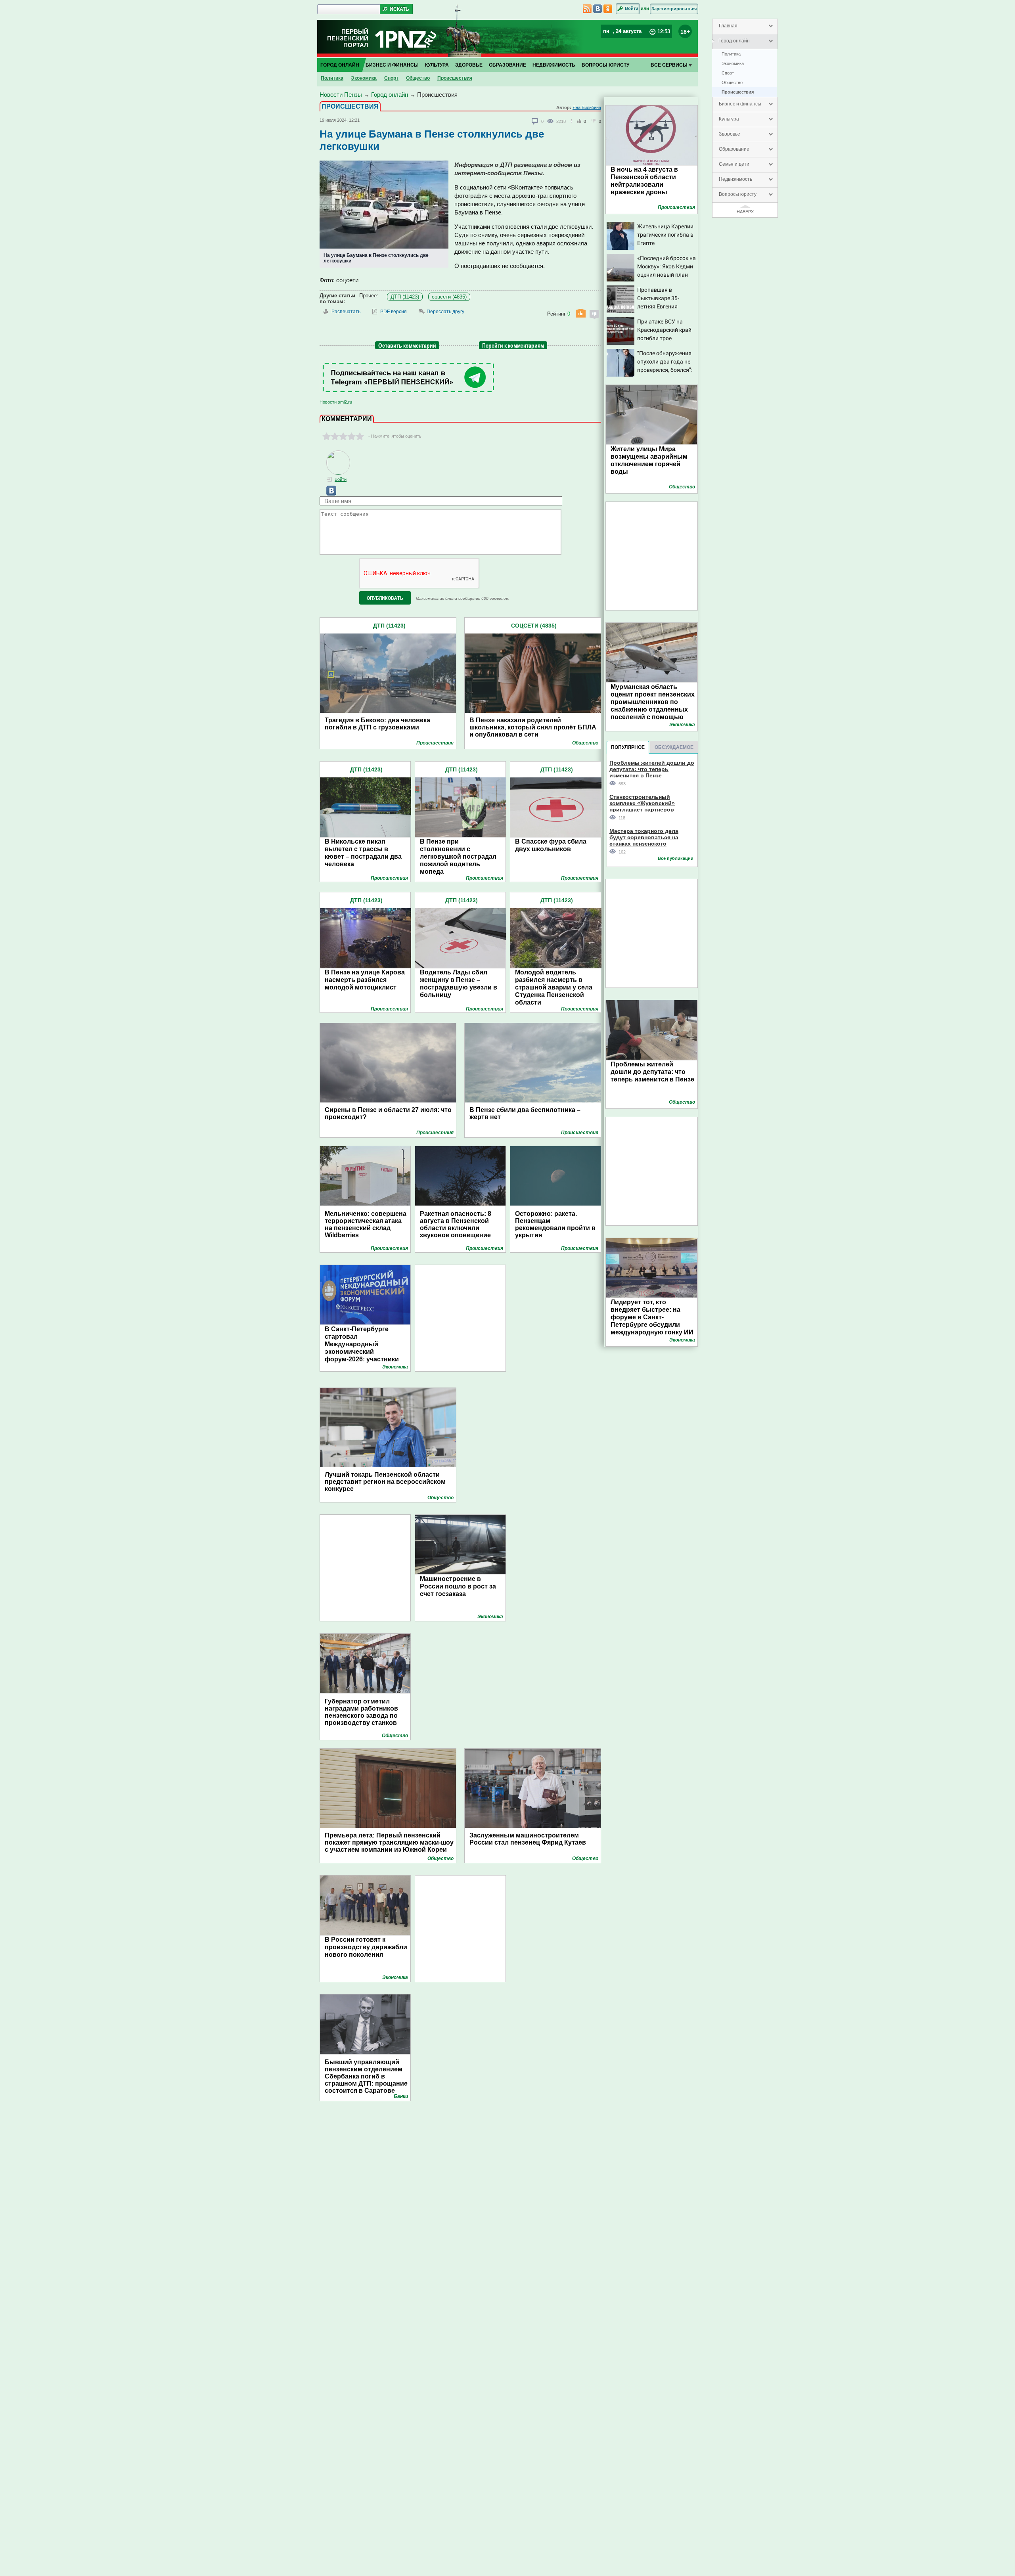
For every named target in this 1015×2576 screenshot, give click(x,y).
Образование (734, 149)
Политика (731, 54)
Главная (728, 26)
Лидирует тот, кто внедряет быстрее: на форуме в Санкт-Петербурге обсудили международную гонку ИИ (652, 1317)
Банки (401, 2096)
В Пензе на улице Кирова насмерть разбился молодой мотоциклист (365, 980)
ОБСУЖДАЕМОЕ (674, 747)
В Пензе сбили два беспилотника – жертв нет (525, 1113)
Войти (632, 8)
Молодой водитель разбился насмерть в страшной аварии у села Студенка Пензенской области (554, 987)
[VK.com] (328, 494)
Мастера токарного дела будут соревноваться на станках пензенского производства (644, 837)
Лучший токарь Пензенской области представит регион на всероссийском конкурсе (385, 1482)
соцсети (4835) (449, 297)
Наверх (745, 212)
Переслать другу (445, 312)
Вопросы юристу (738, 194)
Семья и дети (734, 164)
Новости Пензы (341, 95)
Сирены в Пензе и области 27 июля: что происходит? (388, 1113)
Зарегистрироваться (674, 9)
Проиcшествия (738, 92)
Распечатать (346, 312)
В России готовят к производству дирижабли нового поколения (366, 1947)
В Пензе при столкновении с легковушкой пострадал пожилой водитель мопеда (458, 856)
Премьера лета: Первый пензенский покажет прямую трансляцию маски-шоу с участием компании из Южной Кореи (389, 1842)
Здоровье (730, 134)
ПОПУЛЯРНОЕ (628, 747)
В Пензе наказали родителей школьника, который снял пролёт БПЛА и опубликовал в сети (533, 727)
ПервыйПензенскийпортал (348, 38)
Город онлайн (734, 41)
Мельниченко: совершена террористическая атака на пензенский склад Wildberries (366, 1224)
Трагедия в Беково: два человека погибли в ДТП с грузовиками (377, 724)
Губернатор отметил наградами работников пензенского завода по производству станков (361, 1712)
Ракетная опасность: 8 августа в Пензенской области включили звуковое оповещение (456, 1224)
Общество (732, 82)
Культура (729, 119)
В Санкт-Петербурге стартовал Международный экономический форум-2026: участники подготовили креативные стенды (366, 1352)
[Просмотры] (552, 121)
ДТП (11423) (405, 297)
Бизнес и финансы (740, 104)
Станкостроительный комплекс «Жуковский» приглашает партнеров (642, 803)
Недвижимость (735, 179)
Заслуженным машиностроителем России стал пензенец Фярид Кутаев (528, 1839)
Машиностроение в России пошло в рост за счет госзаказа (458, 1586)
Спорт (728, 73)
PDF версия (394, 312)
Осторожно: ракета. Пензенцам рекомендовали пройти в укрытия (555, 1224)
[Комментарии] (535, 121)
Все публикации (676, 858)
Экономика (733, 63)
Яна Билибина (587, 107)
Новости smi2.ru (336, 402)
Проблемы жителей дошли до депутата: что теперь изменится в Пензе (652, 769)
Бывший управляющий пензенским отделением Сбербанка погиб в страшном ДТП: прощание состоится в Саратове (366, 2076)
